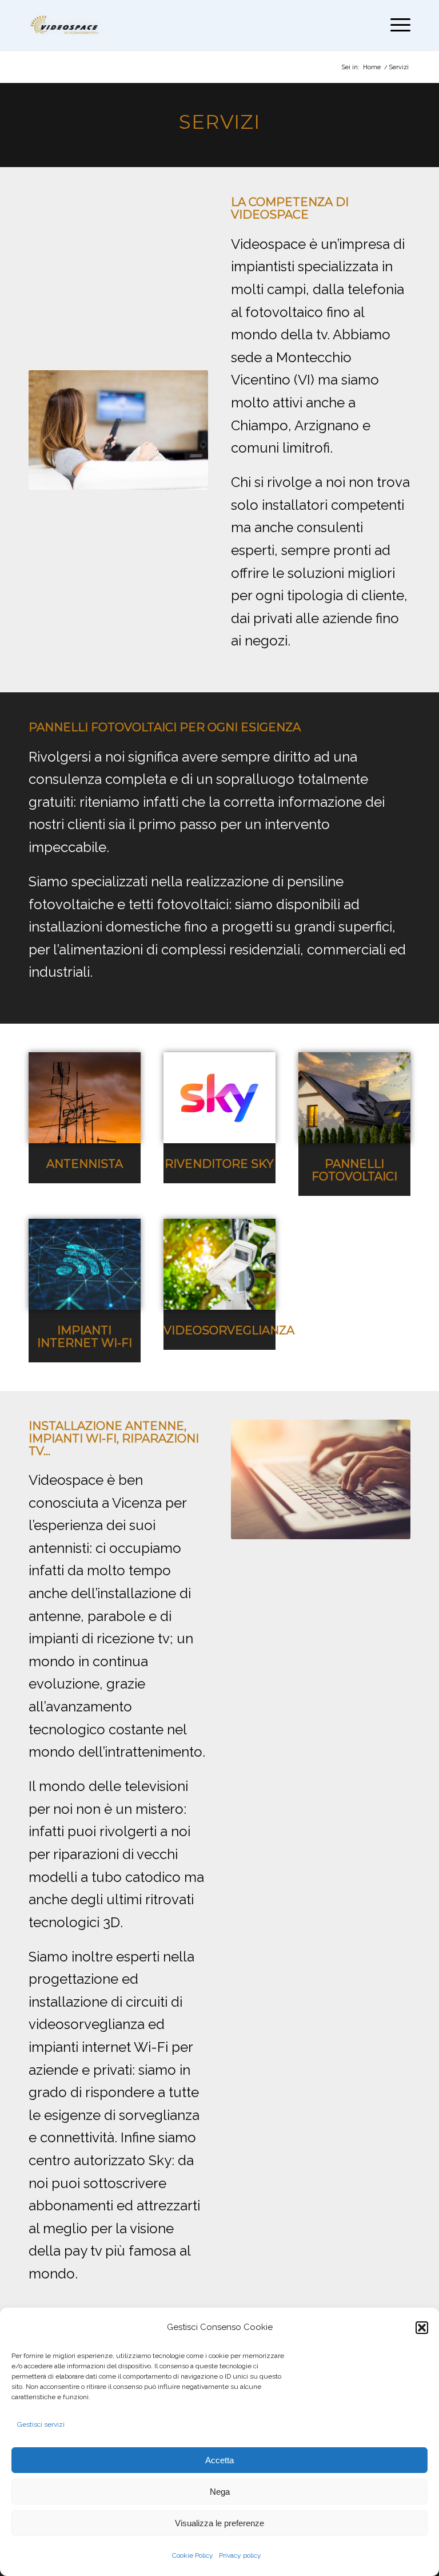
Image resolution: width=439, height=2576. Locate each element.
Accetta (219, 2460)
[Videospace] (65, 25)
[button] (422, 2328)
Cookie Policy (193, 2555)
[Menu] (398, 25)
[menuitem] (398, 25)
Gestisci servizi (41, 2424)
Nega (220, 2492)
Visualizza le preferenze (219, 2523)
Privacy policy (240, 2555)
